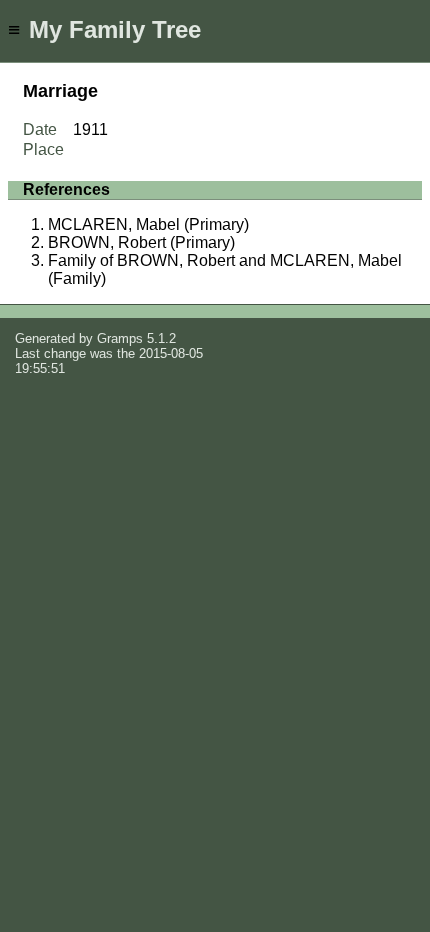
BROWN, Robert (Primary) (141, 242)
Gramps (120, 338)
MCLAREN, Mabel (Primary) (148, 224)
